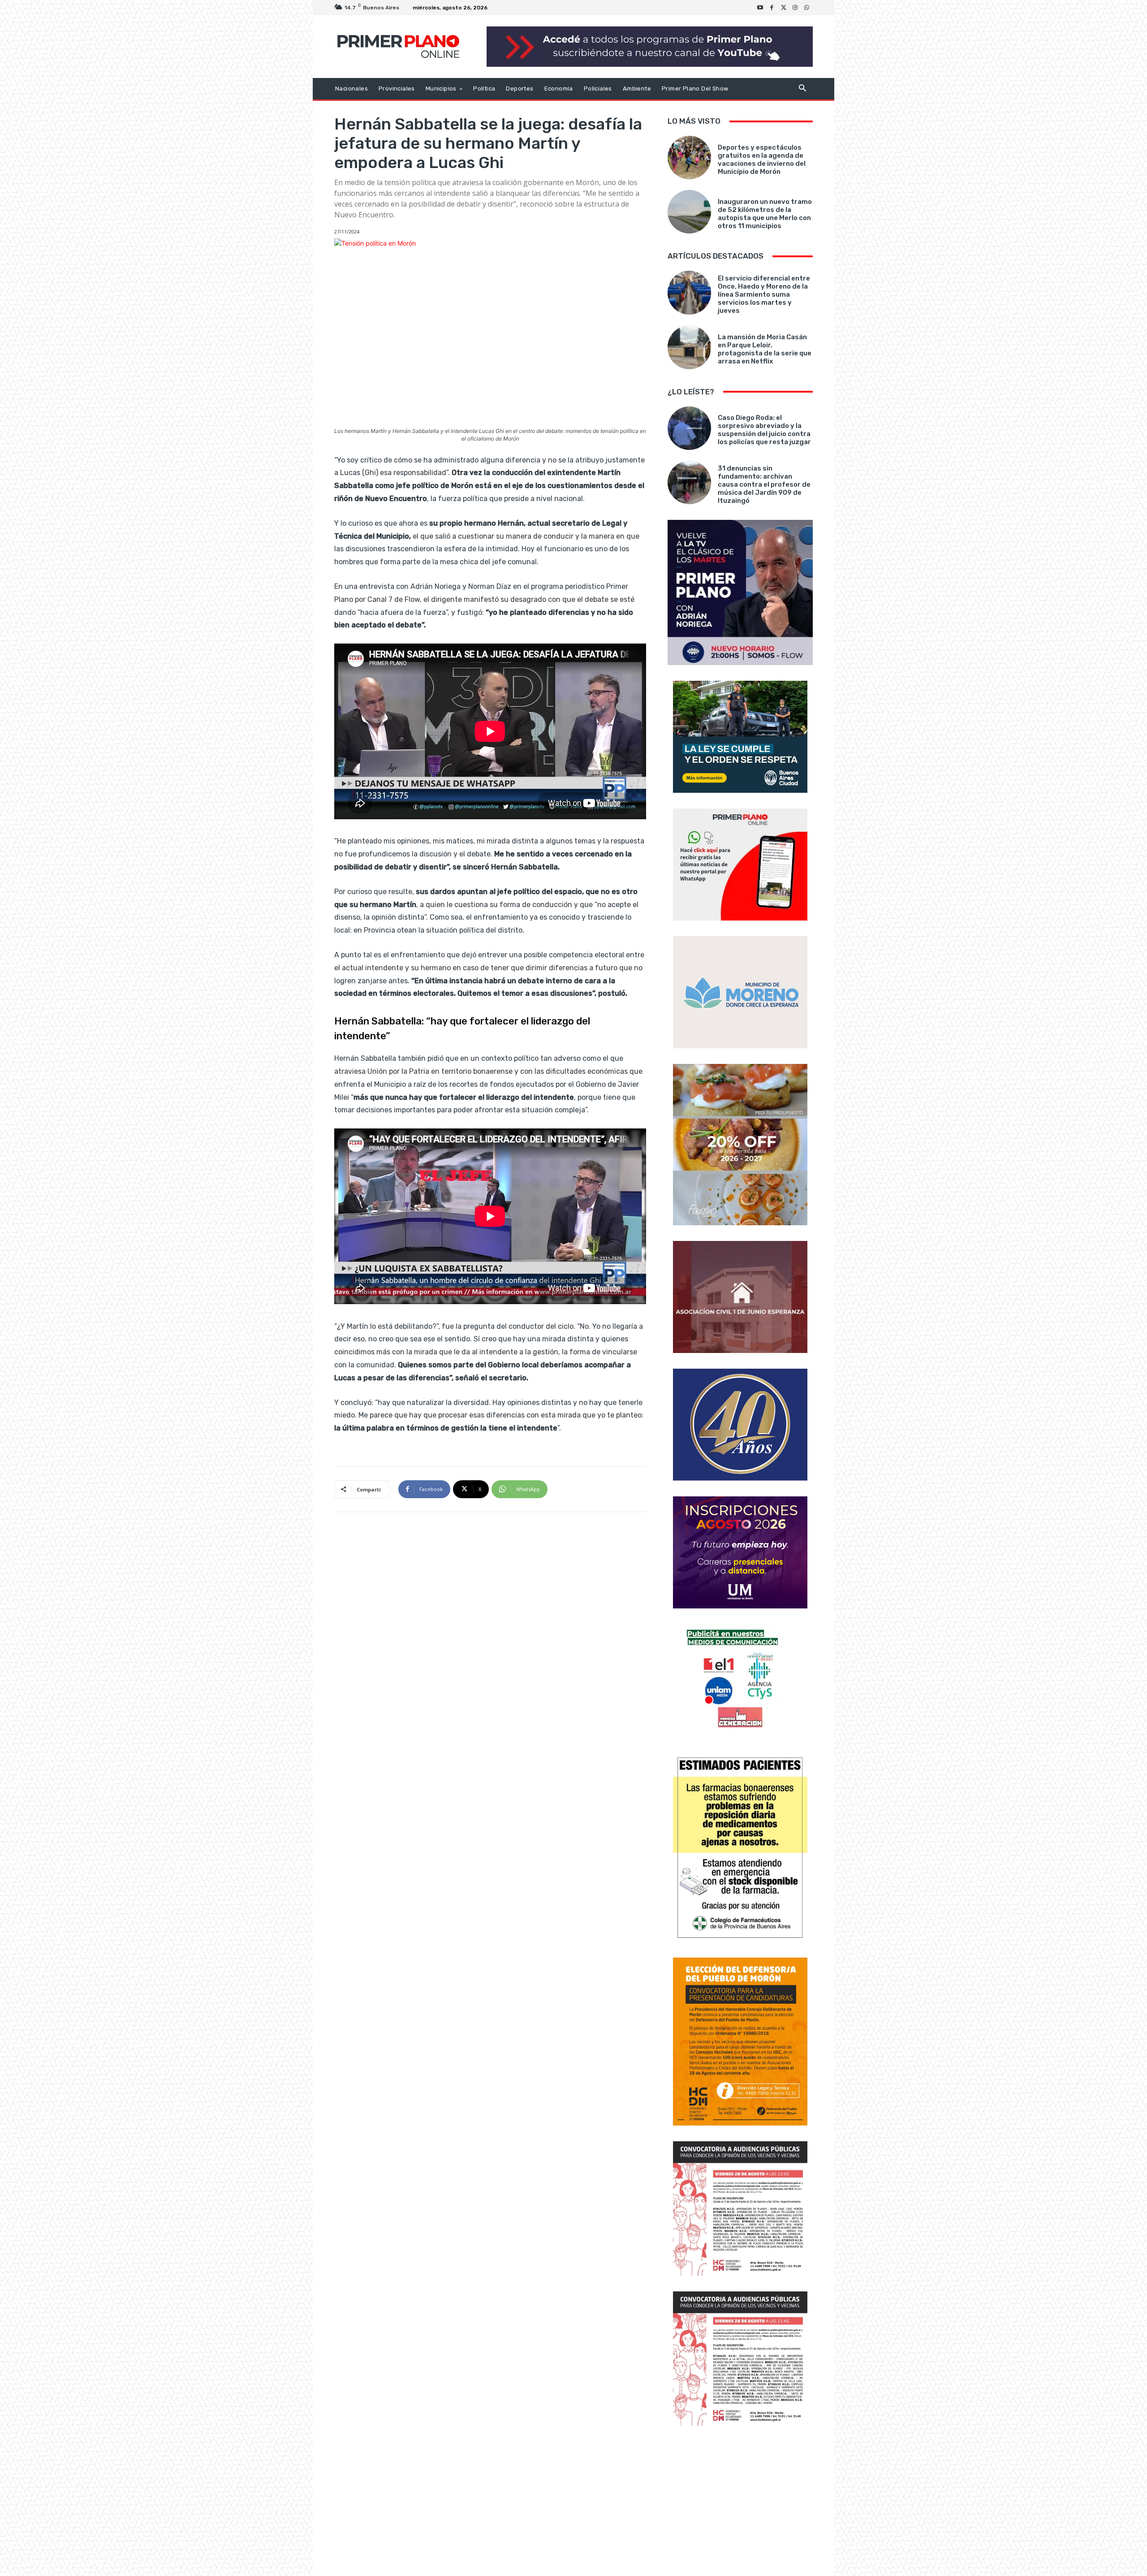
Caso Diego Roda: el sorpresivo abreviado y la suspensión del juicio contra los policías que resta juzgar (764, 430)
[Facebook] (772, 8)
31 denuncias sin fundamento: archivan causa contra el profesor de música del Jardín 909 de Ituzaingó (764, 484)
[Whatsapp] (807, 8)
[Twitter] (784, 8)
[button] (802, 89)
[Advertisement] (740, 2502)
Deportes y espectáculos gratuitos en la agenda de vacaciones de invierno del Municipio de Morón (762, 160)
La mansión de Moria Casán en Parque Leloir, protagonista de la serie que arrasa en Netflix (765, 349)
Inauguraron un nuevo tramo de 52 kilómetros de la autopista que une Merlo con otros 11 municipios (765, 214)
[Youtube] (760, 8)
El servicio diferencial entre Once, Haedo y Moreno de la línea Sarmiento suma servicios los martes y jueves (764, 294)
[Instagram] (795, 8)
